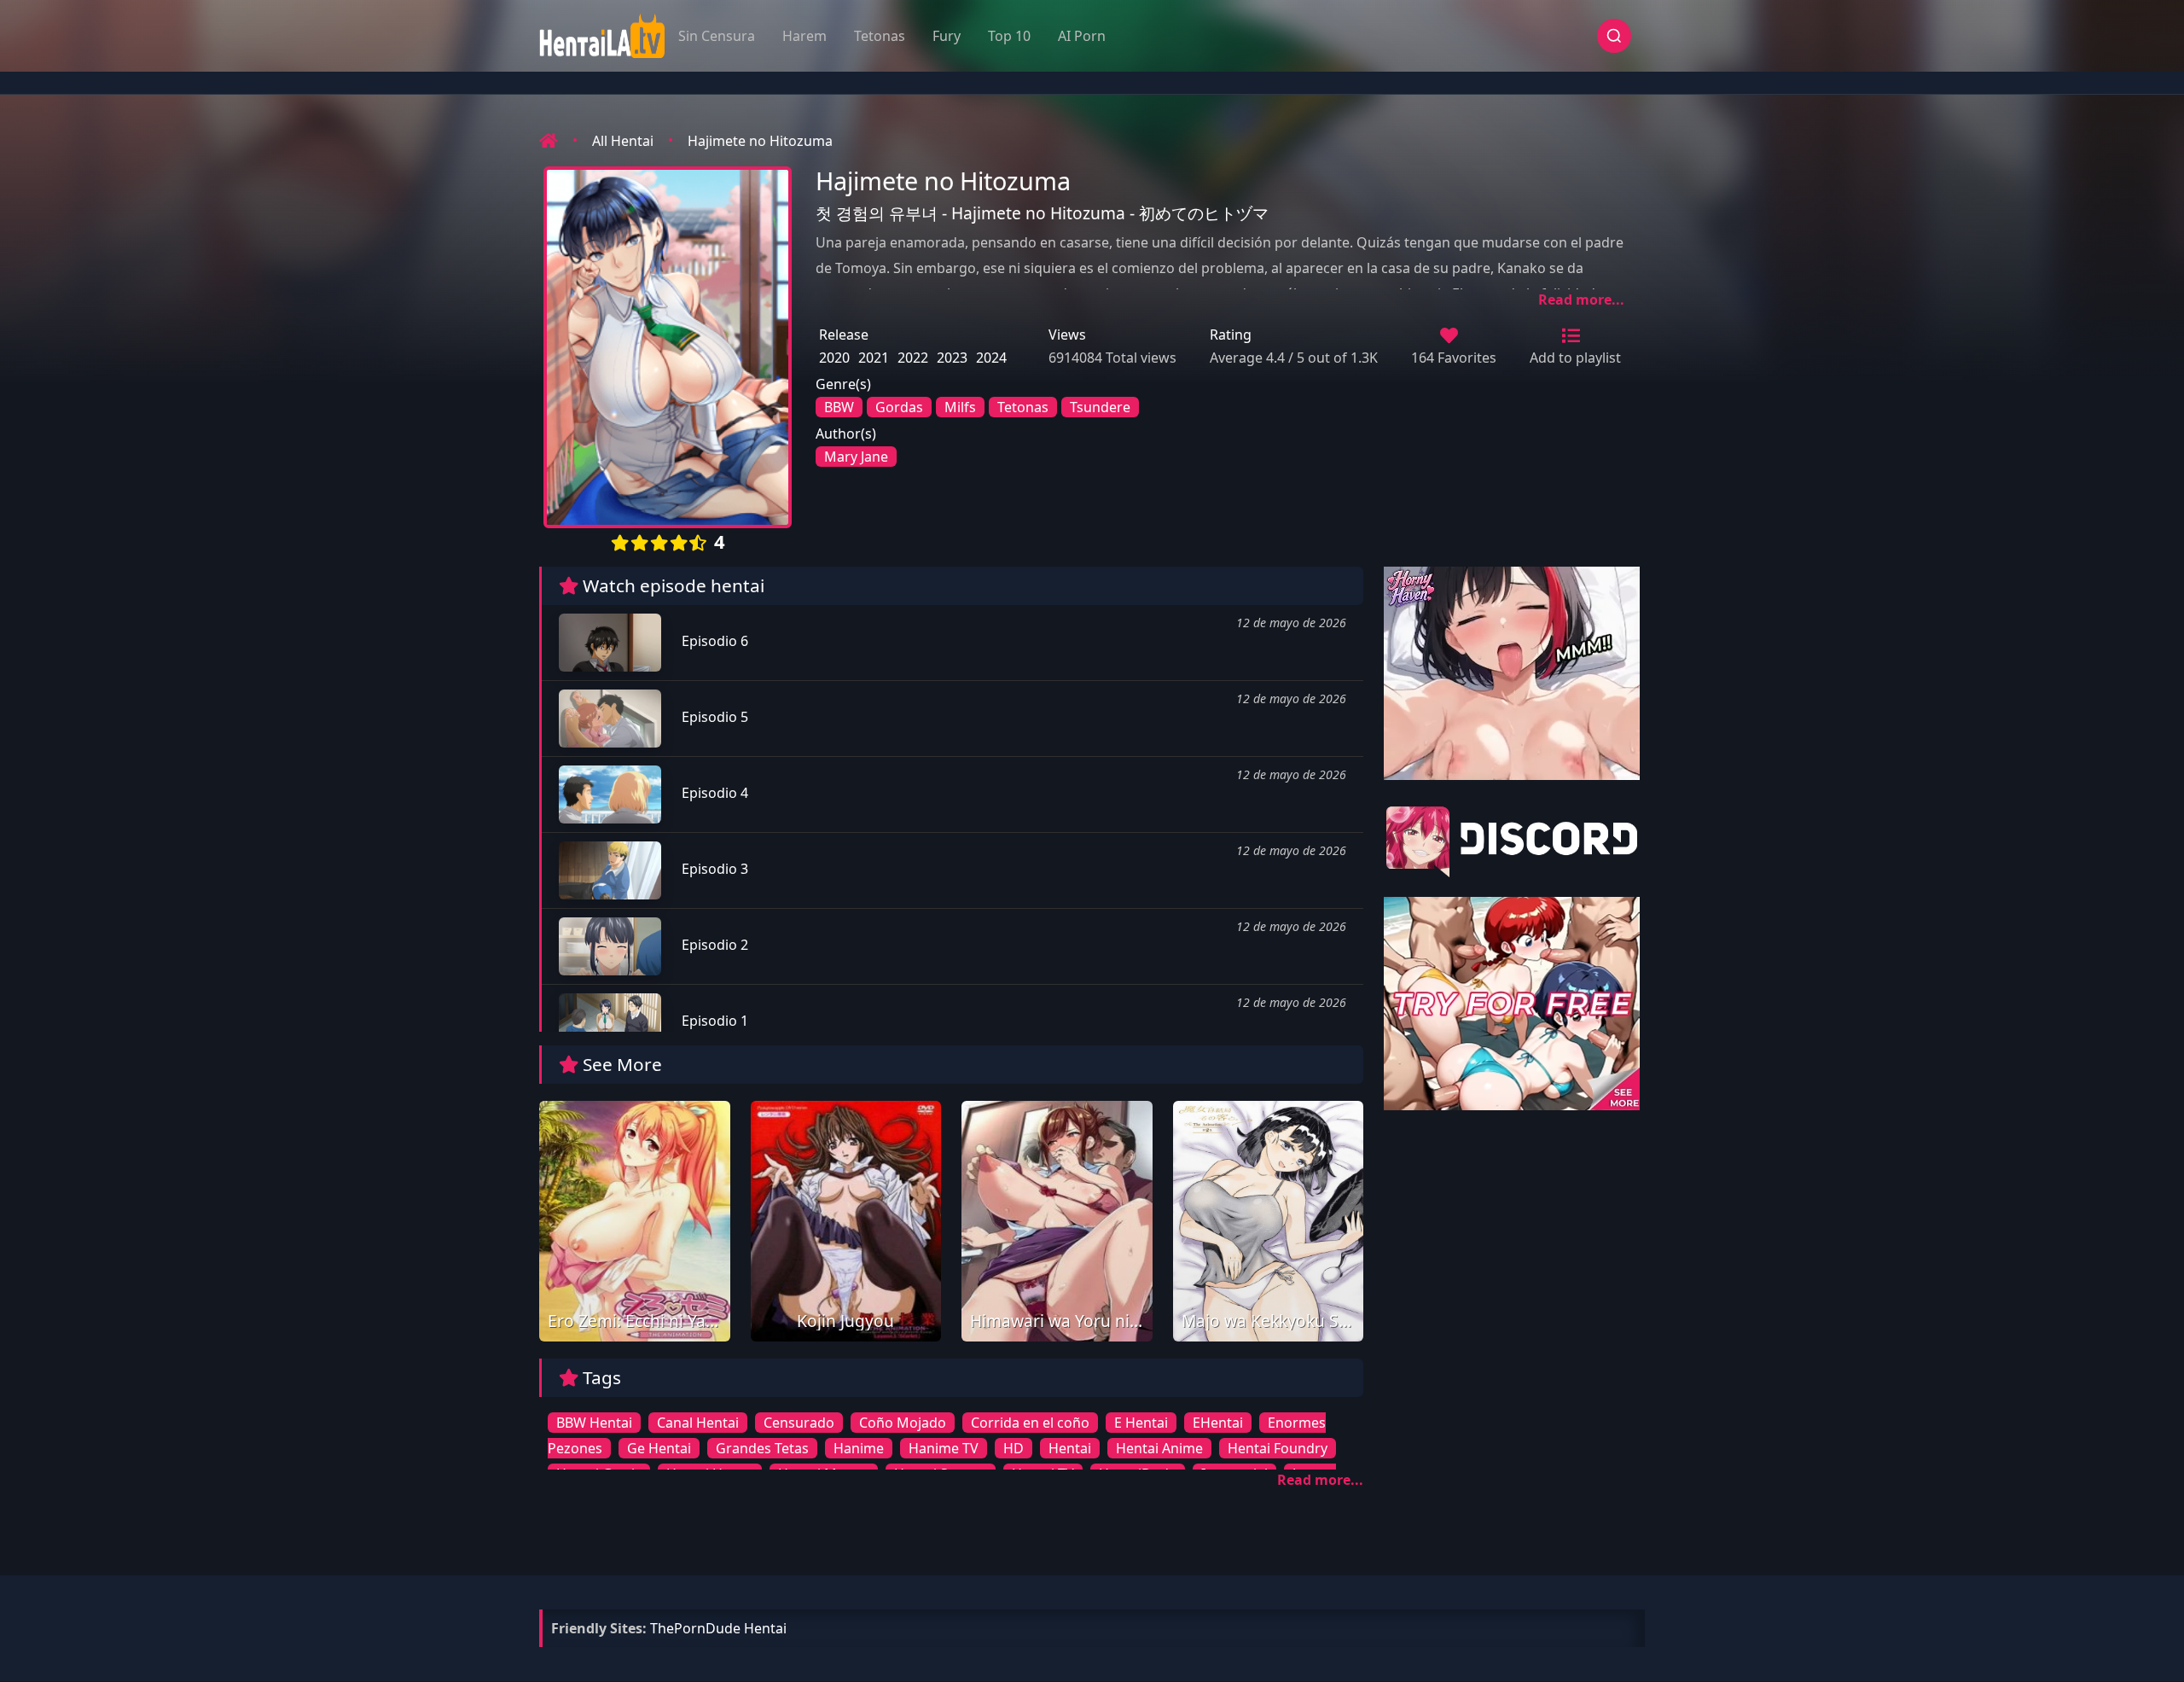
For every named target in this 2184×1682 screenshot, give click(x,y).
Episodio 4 (713, 793)
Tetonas (880, 36)
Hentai (1070, 1448)
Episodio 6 (713, 641)
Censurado (799, 1423)
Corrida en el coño (1030, 1423)
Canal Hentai (698, 1423)
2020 (834, 358)
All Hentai (623, 141)
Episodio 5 (713, 717)
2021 (874, 358)
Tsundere (1100, 407)
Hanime (859, 1448)
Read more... (1581, 300)
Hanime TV (944, 1448)
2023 (952, 358)
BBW (839, 407)
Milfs (960, 407)
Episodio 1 (713, 1021)
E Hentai (1141, 1423)
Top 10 (1009, 36)
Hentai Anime (1159, 1448)
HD (1014, 1448)
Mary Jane (856, 457)
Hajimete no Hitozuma (760, 141)
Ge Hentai (659, 1448)
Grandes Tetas (762, 1448)
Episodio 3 (713, 869)
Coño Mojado (903, 1423)
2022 (913, 358)
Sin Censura (717, 36)
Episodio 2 (713, 945)
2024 (991, 358)
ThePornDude (695, 1628)
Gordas (899, 407)
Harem (804, 36)
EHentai (1218, 1423)
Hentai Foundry (1278, 1448)
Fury (947, 36)
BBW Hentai (594, 1423)
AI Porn (1082, 36)
